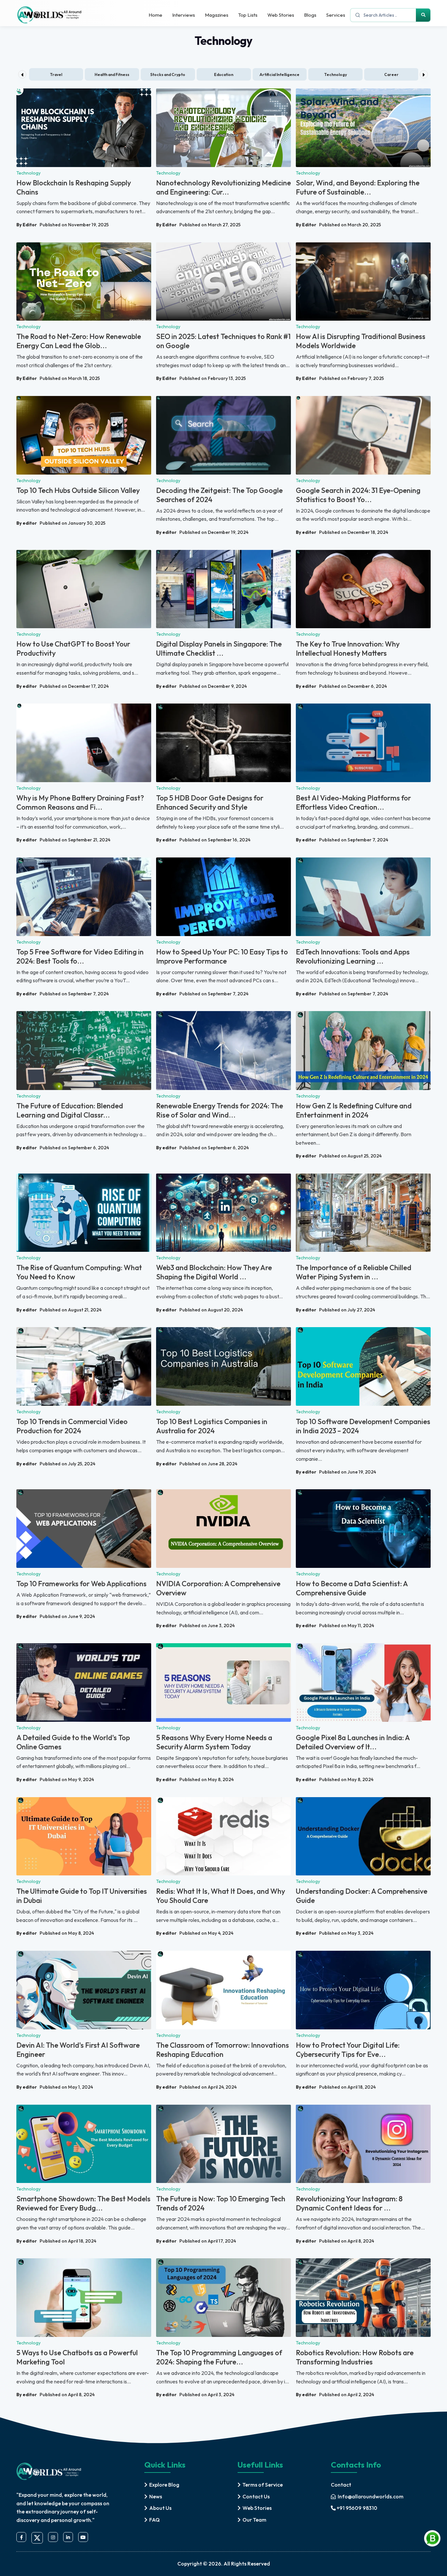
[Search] (423, 15)
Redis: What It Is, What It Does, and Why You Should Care (221, 1896)
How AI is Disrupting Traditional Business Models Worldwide (361, 341)
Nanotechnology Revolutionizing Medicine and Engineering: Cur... (223, 187)
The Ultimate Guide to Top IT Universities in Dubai (82, 1896)
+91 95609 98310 (357, 2508)
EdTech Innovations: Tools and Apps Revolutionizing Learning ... (353, 956)
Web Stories (281, 15)
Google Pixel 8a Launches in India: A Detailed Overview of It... (353, 1742)
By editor (27, 523)
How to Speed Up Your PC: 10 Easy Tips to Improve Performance (222, 956)
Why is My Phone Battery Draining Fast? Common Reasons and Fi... (80, 802)
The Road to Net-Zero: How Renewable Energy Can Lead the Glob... (79, 341)
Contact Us (256, 2496)
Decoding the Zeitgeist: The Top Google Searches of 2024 (219, 495)
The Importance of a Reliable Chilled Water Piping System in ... (354, 1272)
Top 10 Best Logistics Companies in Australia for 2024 (212, 1426)
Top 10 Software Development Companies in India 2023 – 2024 (363, 1426)
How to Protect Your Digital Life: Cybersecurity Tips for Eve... (348, 2050)
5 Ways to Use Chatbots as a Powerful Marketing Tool (77, 2357)
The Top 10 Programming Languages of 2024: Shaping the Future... (219, 2357)
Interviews (184, 15)
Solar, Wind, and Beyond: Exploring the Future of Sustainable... (358, 187)
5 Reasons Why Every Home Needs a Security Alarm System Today (214, 1742)
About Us (160, 2508)
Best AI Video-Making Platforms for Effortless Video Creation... (353, 802)
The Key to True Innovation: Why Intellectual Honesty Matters (348, 649)
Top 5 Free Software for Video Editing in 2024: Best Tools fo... (80, 956)
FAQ (154, 2520)
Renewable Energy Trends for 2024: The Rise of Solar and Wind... (220, 1110)
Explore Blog (164, 2485)
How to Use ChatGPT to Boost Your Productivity (73, 649)
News (156, 2496)
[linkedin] (68, 2537)
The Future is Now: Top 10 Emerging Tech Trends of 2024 (221, 2203)
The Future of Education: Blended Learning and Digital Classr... (70, 1110)
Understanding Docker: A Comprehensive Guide (362, 1896)
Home (155, 15)
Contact (341, 2485)
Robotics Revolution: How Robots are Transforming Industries (355, 2357)
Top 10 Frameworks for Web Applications (81, 1584)
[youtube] (83, 2537)
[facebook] (21, 2537)
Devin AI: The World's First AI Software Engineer (78, 2050)
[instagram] (53, 2537)
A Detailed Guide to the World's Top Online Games (73, 1742)
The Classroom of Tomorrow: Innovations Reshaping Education (223, 2050)
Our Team (254, 2520)
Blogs (310, 15)
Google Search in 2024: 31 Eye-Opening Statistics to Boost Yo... (358, 495)
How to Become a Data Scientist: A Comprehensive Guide (352, 1588)
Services (336, 15)
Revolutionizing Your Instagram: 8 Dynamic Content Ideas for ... (349, 2203)
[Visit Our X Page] (37, 2538)
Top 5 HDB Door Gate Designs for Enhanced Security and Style (210, 802)
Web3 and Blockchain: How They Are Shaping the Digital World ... (214, 1272)
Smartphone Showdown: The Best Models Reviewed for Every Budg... (83, 2203)
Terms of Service (263, 2485)
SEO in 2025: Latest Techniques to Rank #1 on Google (223, 341)
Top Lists (248, 15)
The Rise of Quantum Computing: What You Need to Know (79, 1272)
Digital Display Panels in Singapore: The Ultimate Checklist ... (219, 649)
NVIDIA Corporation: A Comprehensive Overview (218, 1588)
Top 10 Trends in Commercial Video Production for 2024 (72, 1426)
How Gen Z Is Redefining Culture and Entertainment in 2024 (354, 1110)
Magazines (217, 15)
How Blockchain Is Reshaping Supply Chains (74, 187)
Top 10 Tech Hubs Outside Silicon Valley (78, 490)
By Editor (27, 225)
